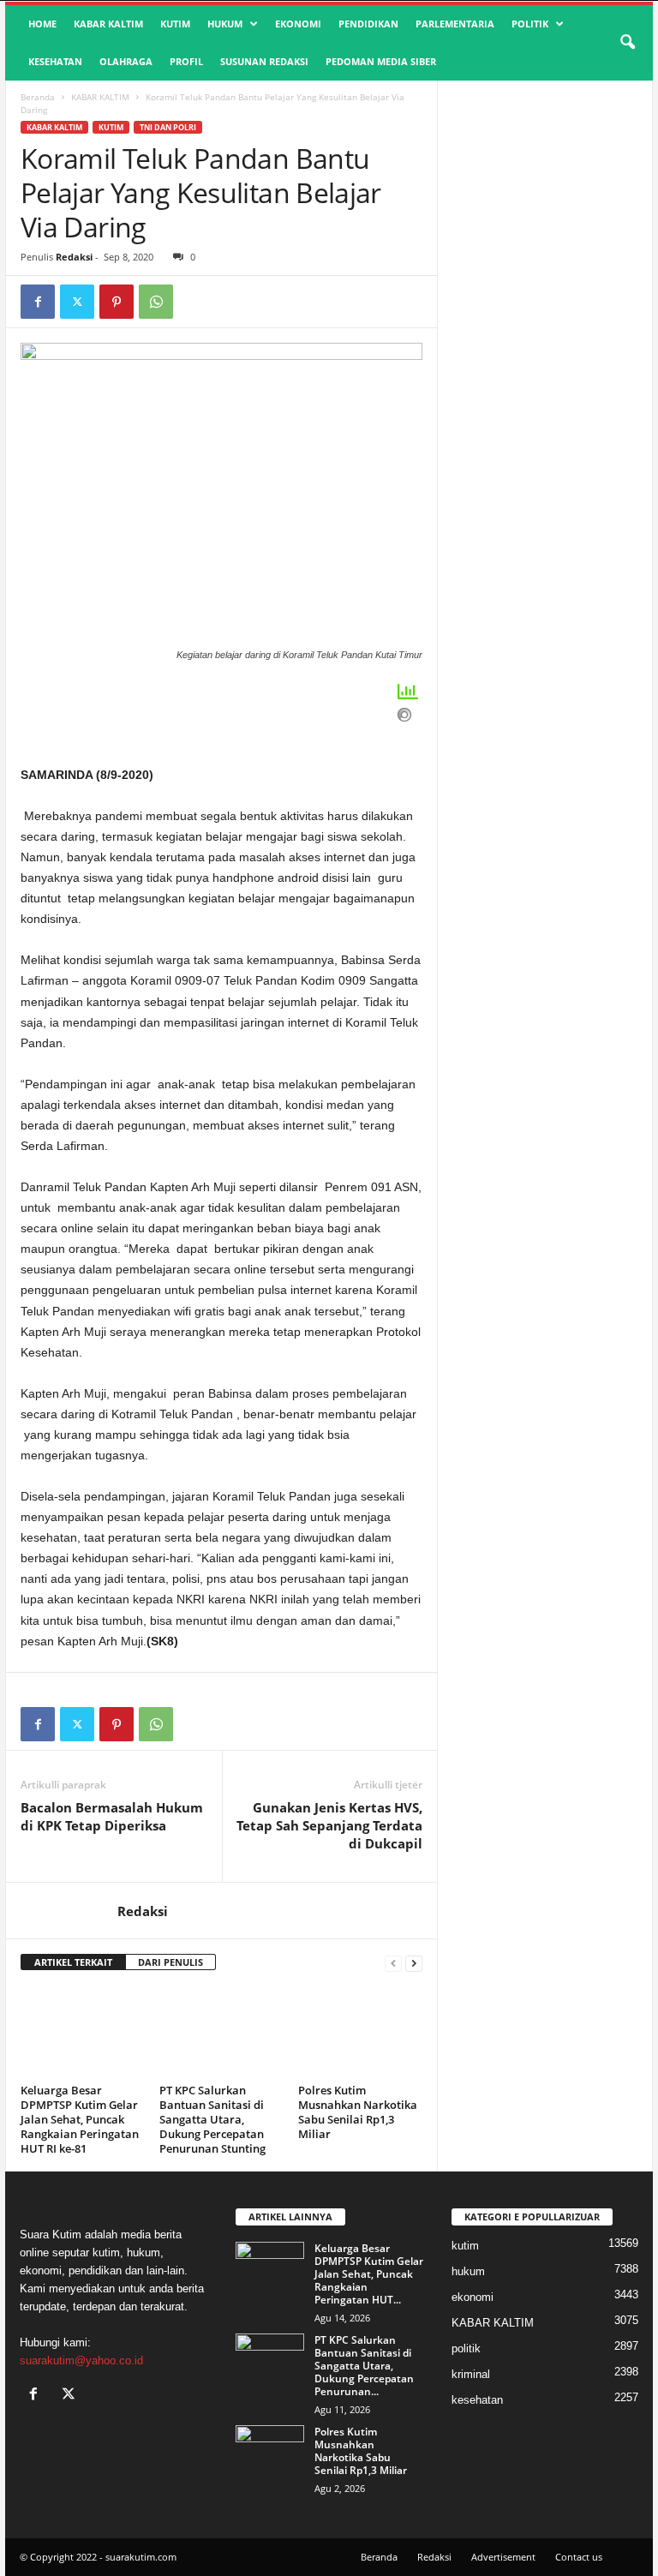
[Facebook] (38, 302)
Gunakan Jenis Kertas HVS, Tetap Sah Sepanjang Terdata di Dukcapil (329, 1825)
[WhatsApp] (156, 302)
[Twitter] (77, 302)
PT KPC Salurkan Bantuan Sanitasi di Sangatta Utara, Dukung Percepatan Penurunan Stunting (212, 2119)
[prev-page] (393, 1963)
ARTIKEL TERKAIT (73, 1962)
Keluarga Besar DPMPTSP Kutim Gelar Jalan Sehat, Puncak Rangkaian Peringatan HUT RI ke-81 (80, 2119)
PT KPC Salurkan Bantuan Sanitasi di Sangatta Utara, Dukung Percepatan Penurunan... (364, 2366)
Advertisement (503, 2557)
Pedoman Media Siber (381, 61)
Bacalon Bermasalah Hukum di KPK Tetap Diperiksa (112, 1816)
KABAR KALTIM (108, 24)
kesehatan (55, 61)
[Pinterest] (117, 302)
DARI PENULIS (170, 1962)
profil (186, 61)
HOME (42, 24)
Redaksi (74, 257)
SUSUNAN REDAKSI (264, 61)
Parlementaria (455, 24)
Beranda (38, 97)
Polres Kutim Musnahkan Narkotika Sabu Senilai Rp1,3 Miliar (358, 2112)
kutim (175, 24)
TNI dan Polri (168, 127)
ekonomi (298, 24)
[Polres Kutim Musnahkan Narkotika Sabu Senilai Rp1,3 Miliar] (360, 2032)
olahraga (126, 61)
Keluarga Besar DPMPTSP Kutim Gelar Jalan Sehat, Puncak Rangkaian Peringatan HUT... (369, 2274)
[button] (627, 43)
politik (530, 24)
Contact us (579, 2557)
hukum (225, 24)
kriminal (471, 2374)
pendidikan (368, 24)
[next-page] (414, 1963)
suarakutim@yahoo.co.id (81, 2360)
